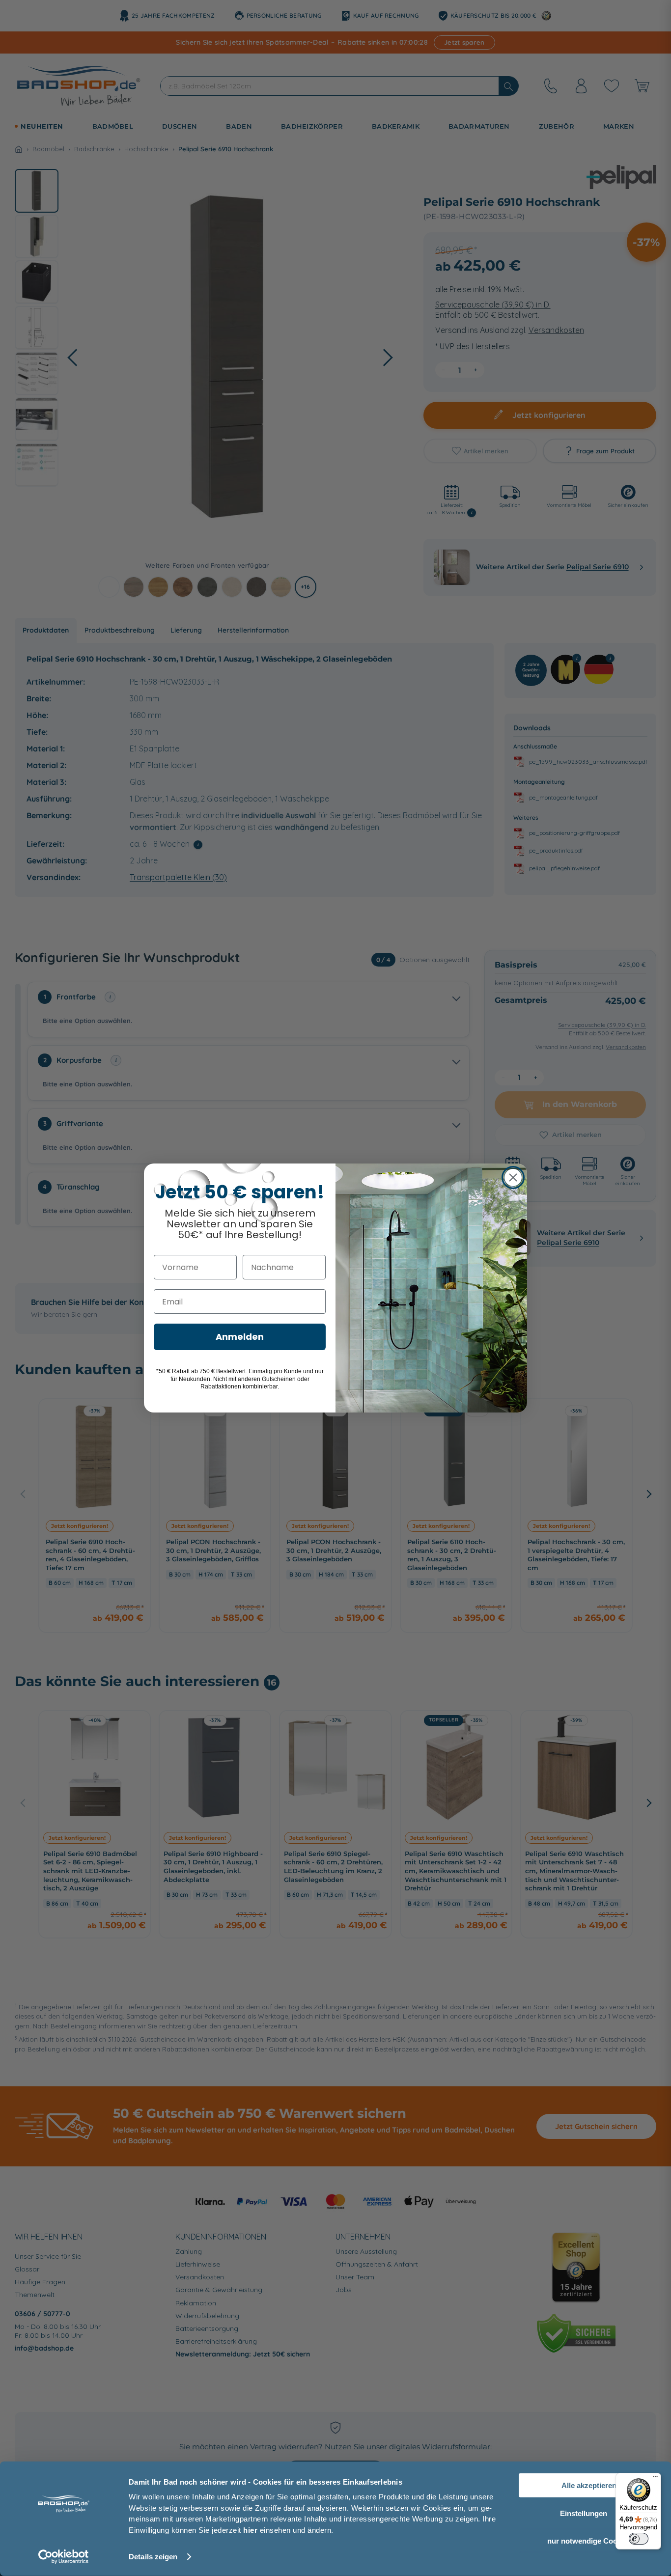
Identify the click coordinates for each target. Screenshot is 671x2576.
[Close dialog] (513, 1177)
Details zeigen (153, 2557)
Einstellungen (584, 2513)
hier (250, 2530)
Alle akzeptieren (589, 2485)
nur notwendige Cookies (589, 2541)
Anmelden (240, 1337)
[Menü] (655, 2479)
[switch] (639, 2539)
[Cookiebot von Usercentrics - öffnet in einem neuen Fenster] (64, 2557)
